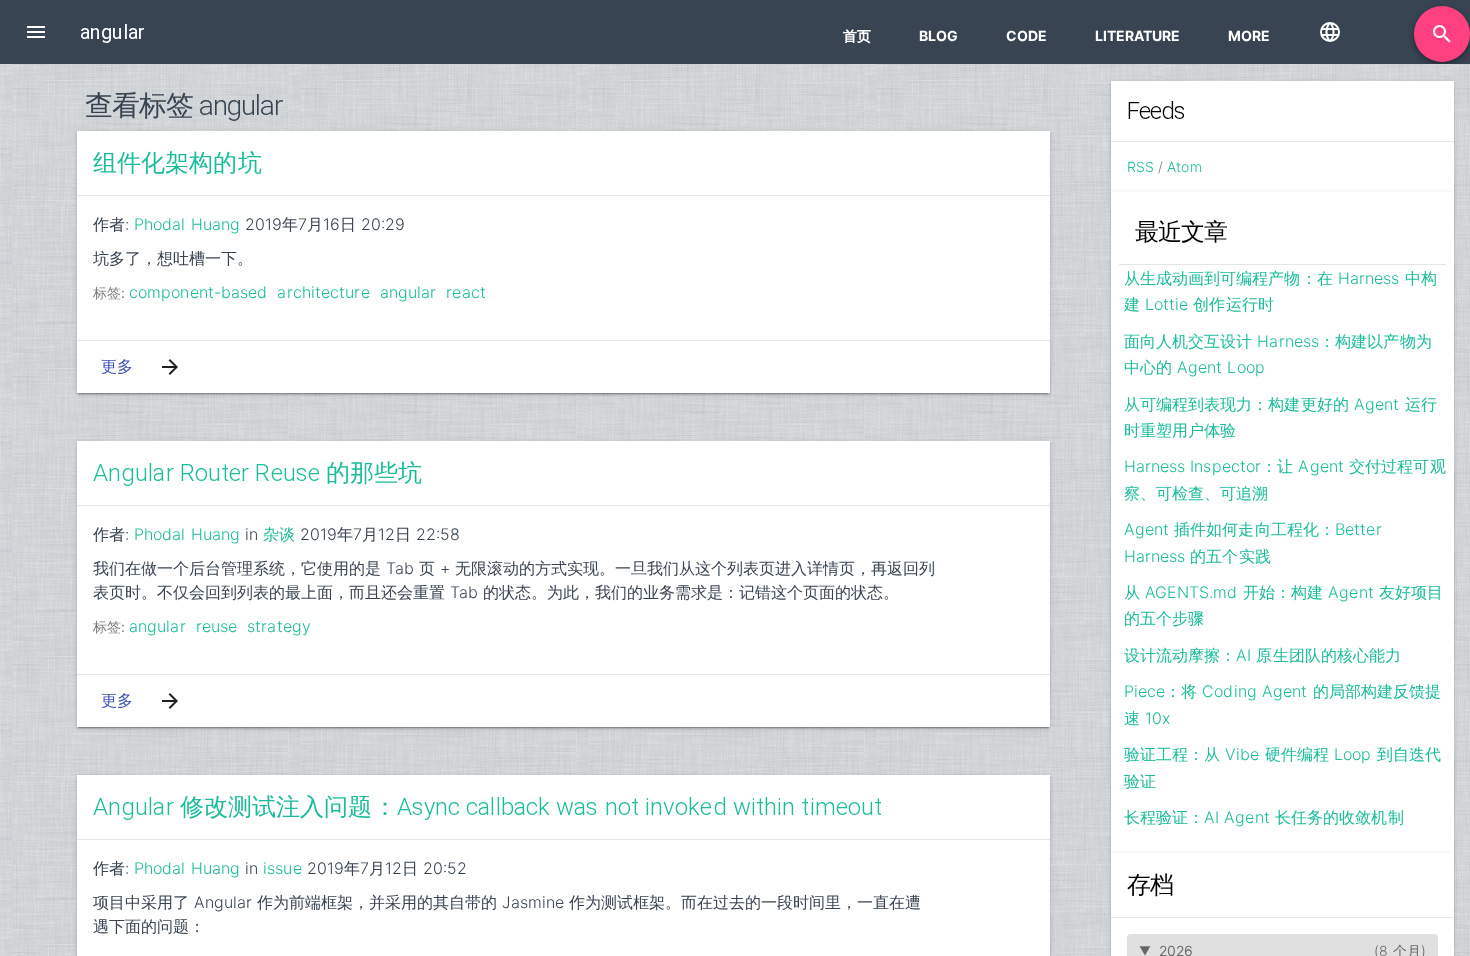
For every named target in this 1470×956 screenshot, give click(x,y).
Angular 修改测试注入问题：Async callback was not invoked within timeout (487, 807)
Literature (1137, 35)
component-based (198, 292)
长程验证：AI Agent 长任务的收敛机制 (1264, 817)
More (1249, 35)
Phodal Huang (187, 224)
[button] (36, 32)
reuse (217, 626)
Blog (938, 35)
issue (282, 868)
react (466, 292)
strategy (279, 626)
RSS (1140, 166)
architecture (323, 292)
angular (408, 292)
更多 (117, 366)
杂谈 (279, 534)
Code (1026, 35)
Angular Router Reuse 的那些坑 (258, 473)
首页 (857, 35)
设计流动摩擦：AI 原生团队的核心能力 (1263, 655)
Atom (1184, 166)
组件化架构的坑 (177, 163)
